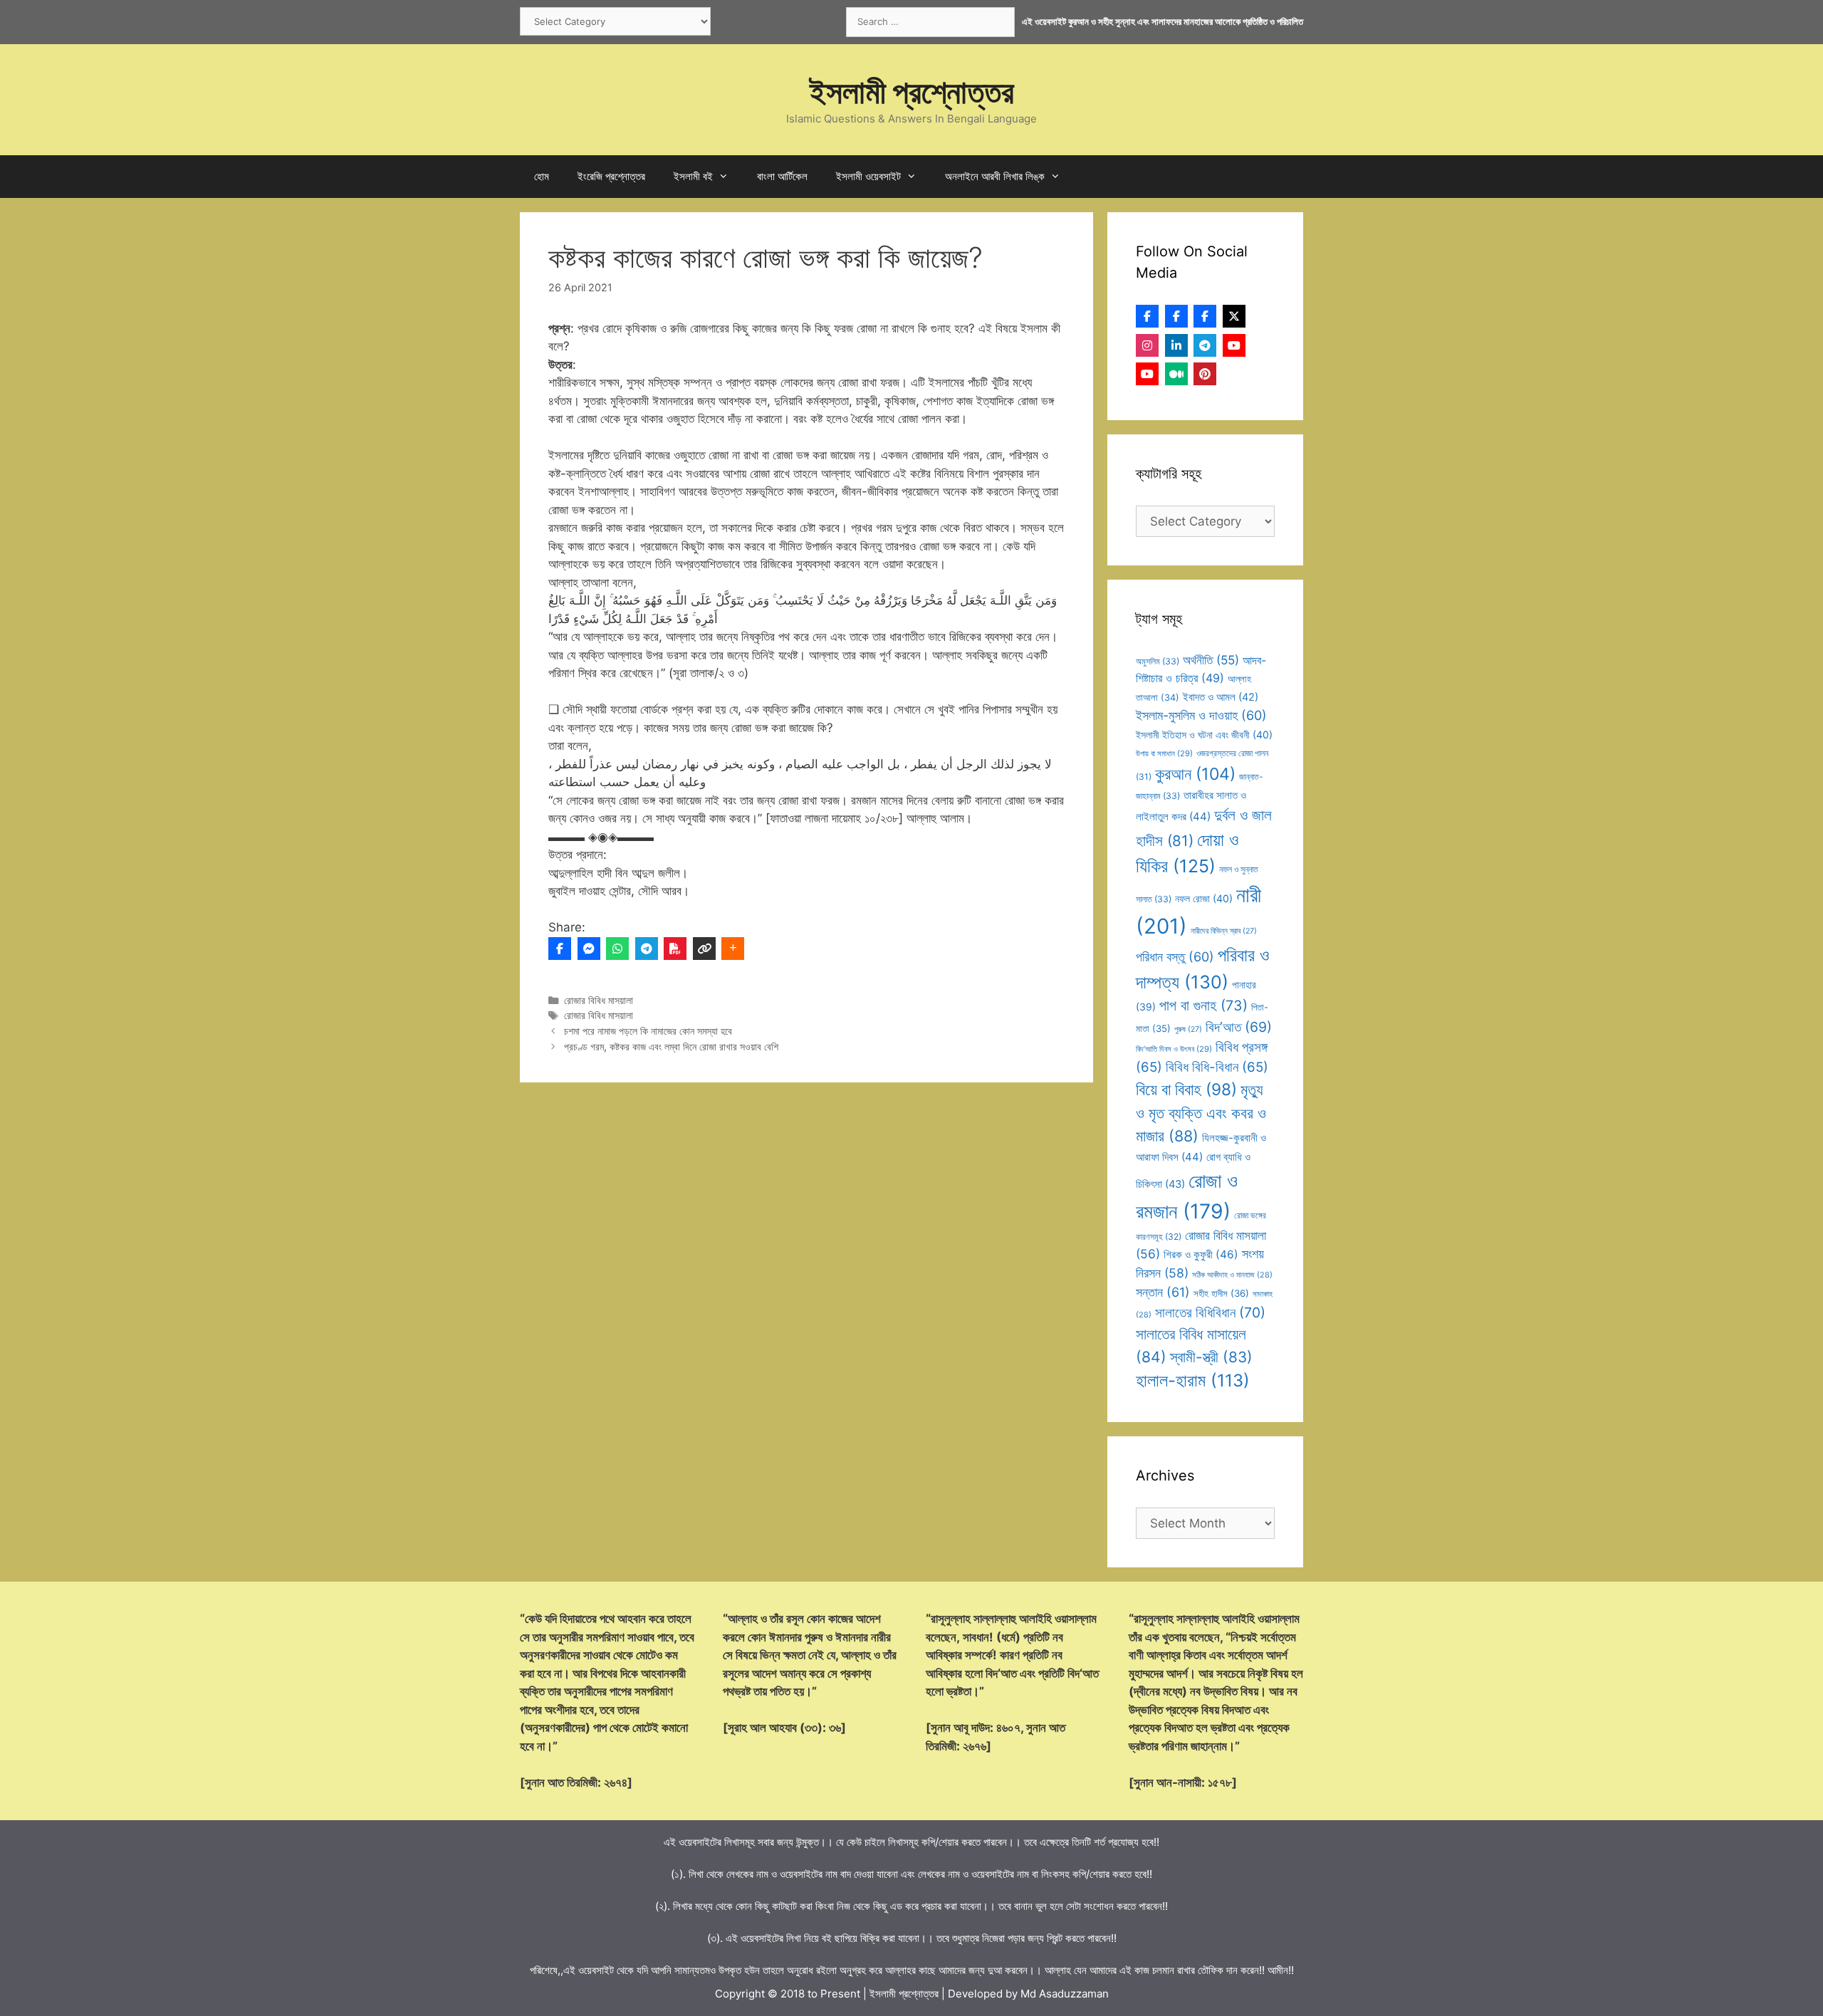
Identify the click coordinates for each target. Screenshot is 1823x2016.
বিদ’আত (1239, 1027)
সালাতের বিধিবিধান (1210, 1312)
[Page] (1176, 316)
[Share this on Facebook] (560, 949)
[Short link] (704, 949)
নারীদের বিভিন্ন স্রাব (1224, 931)
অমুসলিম (1158, 661)
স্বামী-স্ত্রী (1211, 1357)
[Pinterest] (1205, 374)
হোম (542, 176)
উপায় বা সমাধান (1164, 753)
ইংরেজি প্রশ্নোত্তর (611, 176)
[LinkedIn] (1176, 345)
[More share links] (733, 949)
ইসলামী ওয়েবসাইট (868, 176)
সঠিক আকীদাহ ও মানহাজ (1232, 1275)
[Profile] (1147, 316)
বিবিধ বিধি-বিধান (1217, 1067)
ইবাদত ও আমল (1221, 697)
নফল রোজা (1204, 898)
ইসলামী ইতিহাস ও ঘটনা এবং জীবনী (1204, 735)
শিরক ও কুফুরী (1201, 1254)
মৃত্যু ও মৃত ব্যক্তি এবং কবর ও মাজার (1201, 1113)
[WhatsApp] (617, 949)
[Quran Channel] (1147, 374)
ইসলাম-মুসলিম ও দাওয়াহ (1201, 715)
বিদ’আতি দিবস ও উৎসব (1174, 1049)
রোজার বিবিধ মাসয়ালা (599, 1000)
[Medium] (1176, 374)
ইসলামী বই (693, 176)
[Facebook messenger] (589, 949)
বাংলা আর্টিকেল (782, 176)
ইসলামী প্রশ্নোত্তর (912, 92)
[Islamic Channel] (1234, 345)
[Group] (1205, 316)
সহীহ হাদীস (1221, 1293)
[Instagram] (1147, 345)
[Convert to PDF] (675, 949)
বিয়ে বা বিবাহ (1186, 1089)
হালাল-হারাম (1193, 1380)
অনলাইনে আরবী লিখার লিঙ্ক (995, 176)
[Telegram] (647, 949)
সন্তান (1163, 1292)
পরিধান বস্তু (1175, 957)
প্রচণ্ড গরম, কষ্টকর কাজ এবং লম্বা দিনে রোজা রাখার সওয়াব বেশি (671, 1046)
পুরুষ (1188, 1029)
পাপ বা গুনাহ (1203, 1006)
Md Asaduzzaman (1065, 1994)
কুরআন (1195, 774)
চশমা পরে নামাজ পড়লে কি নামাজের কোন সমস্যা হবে (648, 1031)
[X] (1234, 316)
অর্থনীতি (1211, 660)
